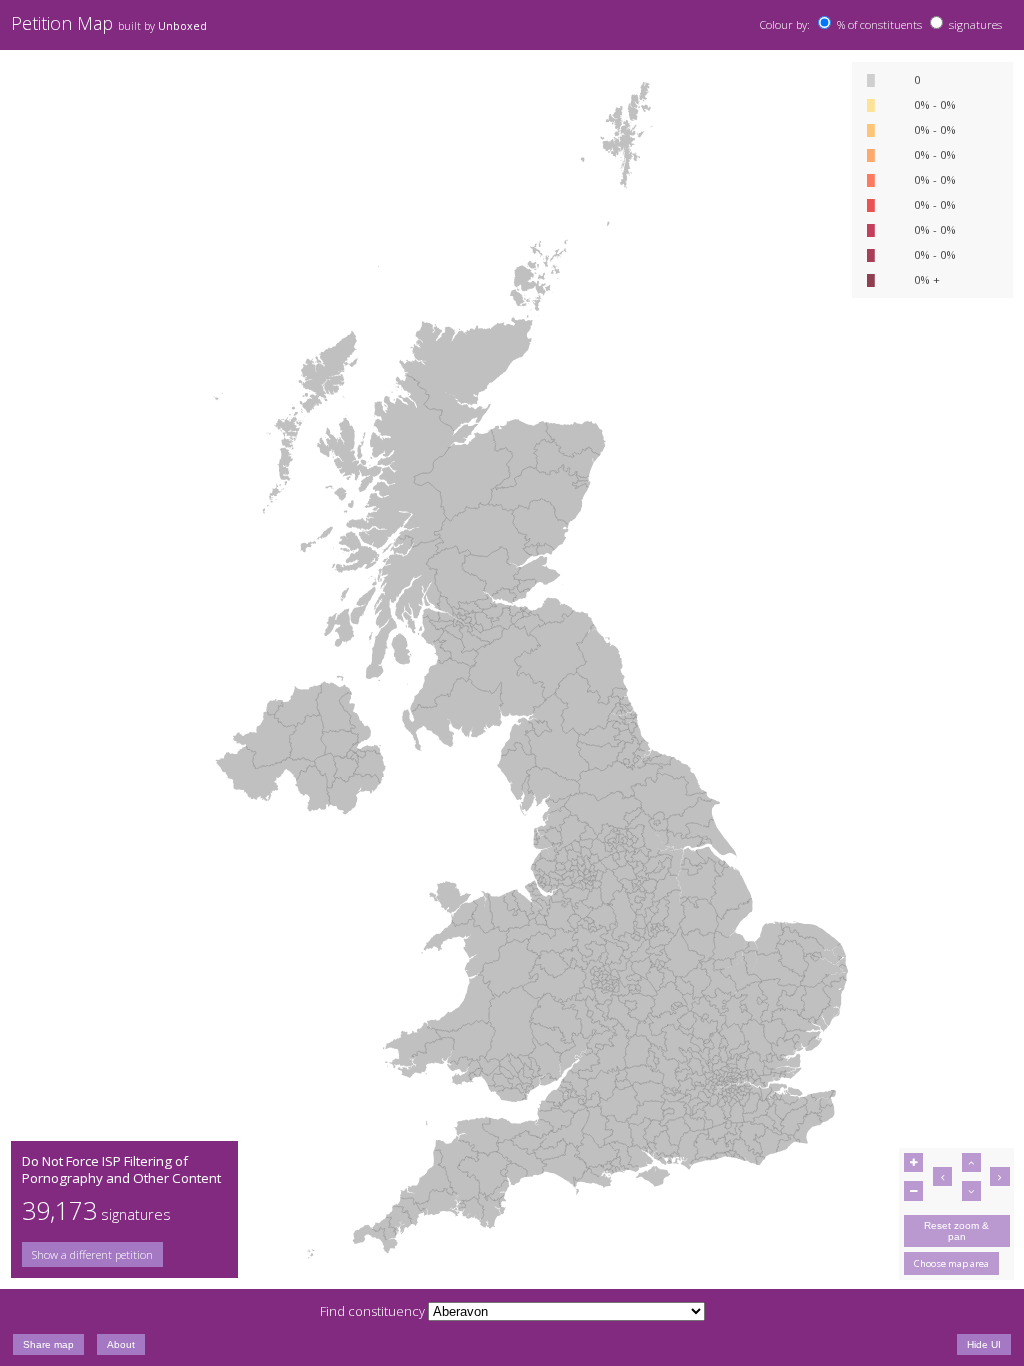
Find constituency (372, 1311)
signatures (975, 24)
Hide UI (984, 1344)
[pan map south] (971, 1190)
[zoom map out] (913, 1190)
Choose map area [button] (951, 1263)
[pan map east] (999, 1176)
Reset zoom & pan (956, 1231)
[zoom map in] (913, 1162)
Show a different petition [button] (92, 1254)
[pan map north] (971, 1162)
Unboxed (182, 26)
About (121, 1344)
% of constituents (879, 24)
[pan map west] (942, 1176)
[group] (124, 1254)
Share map (48, 1344)
